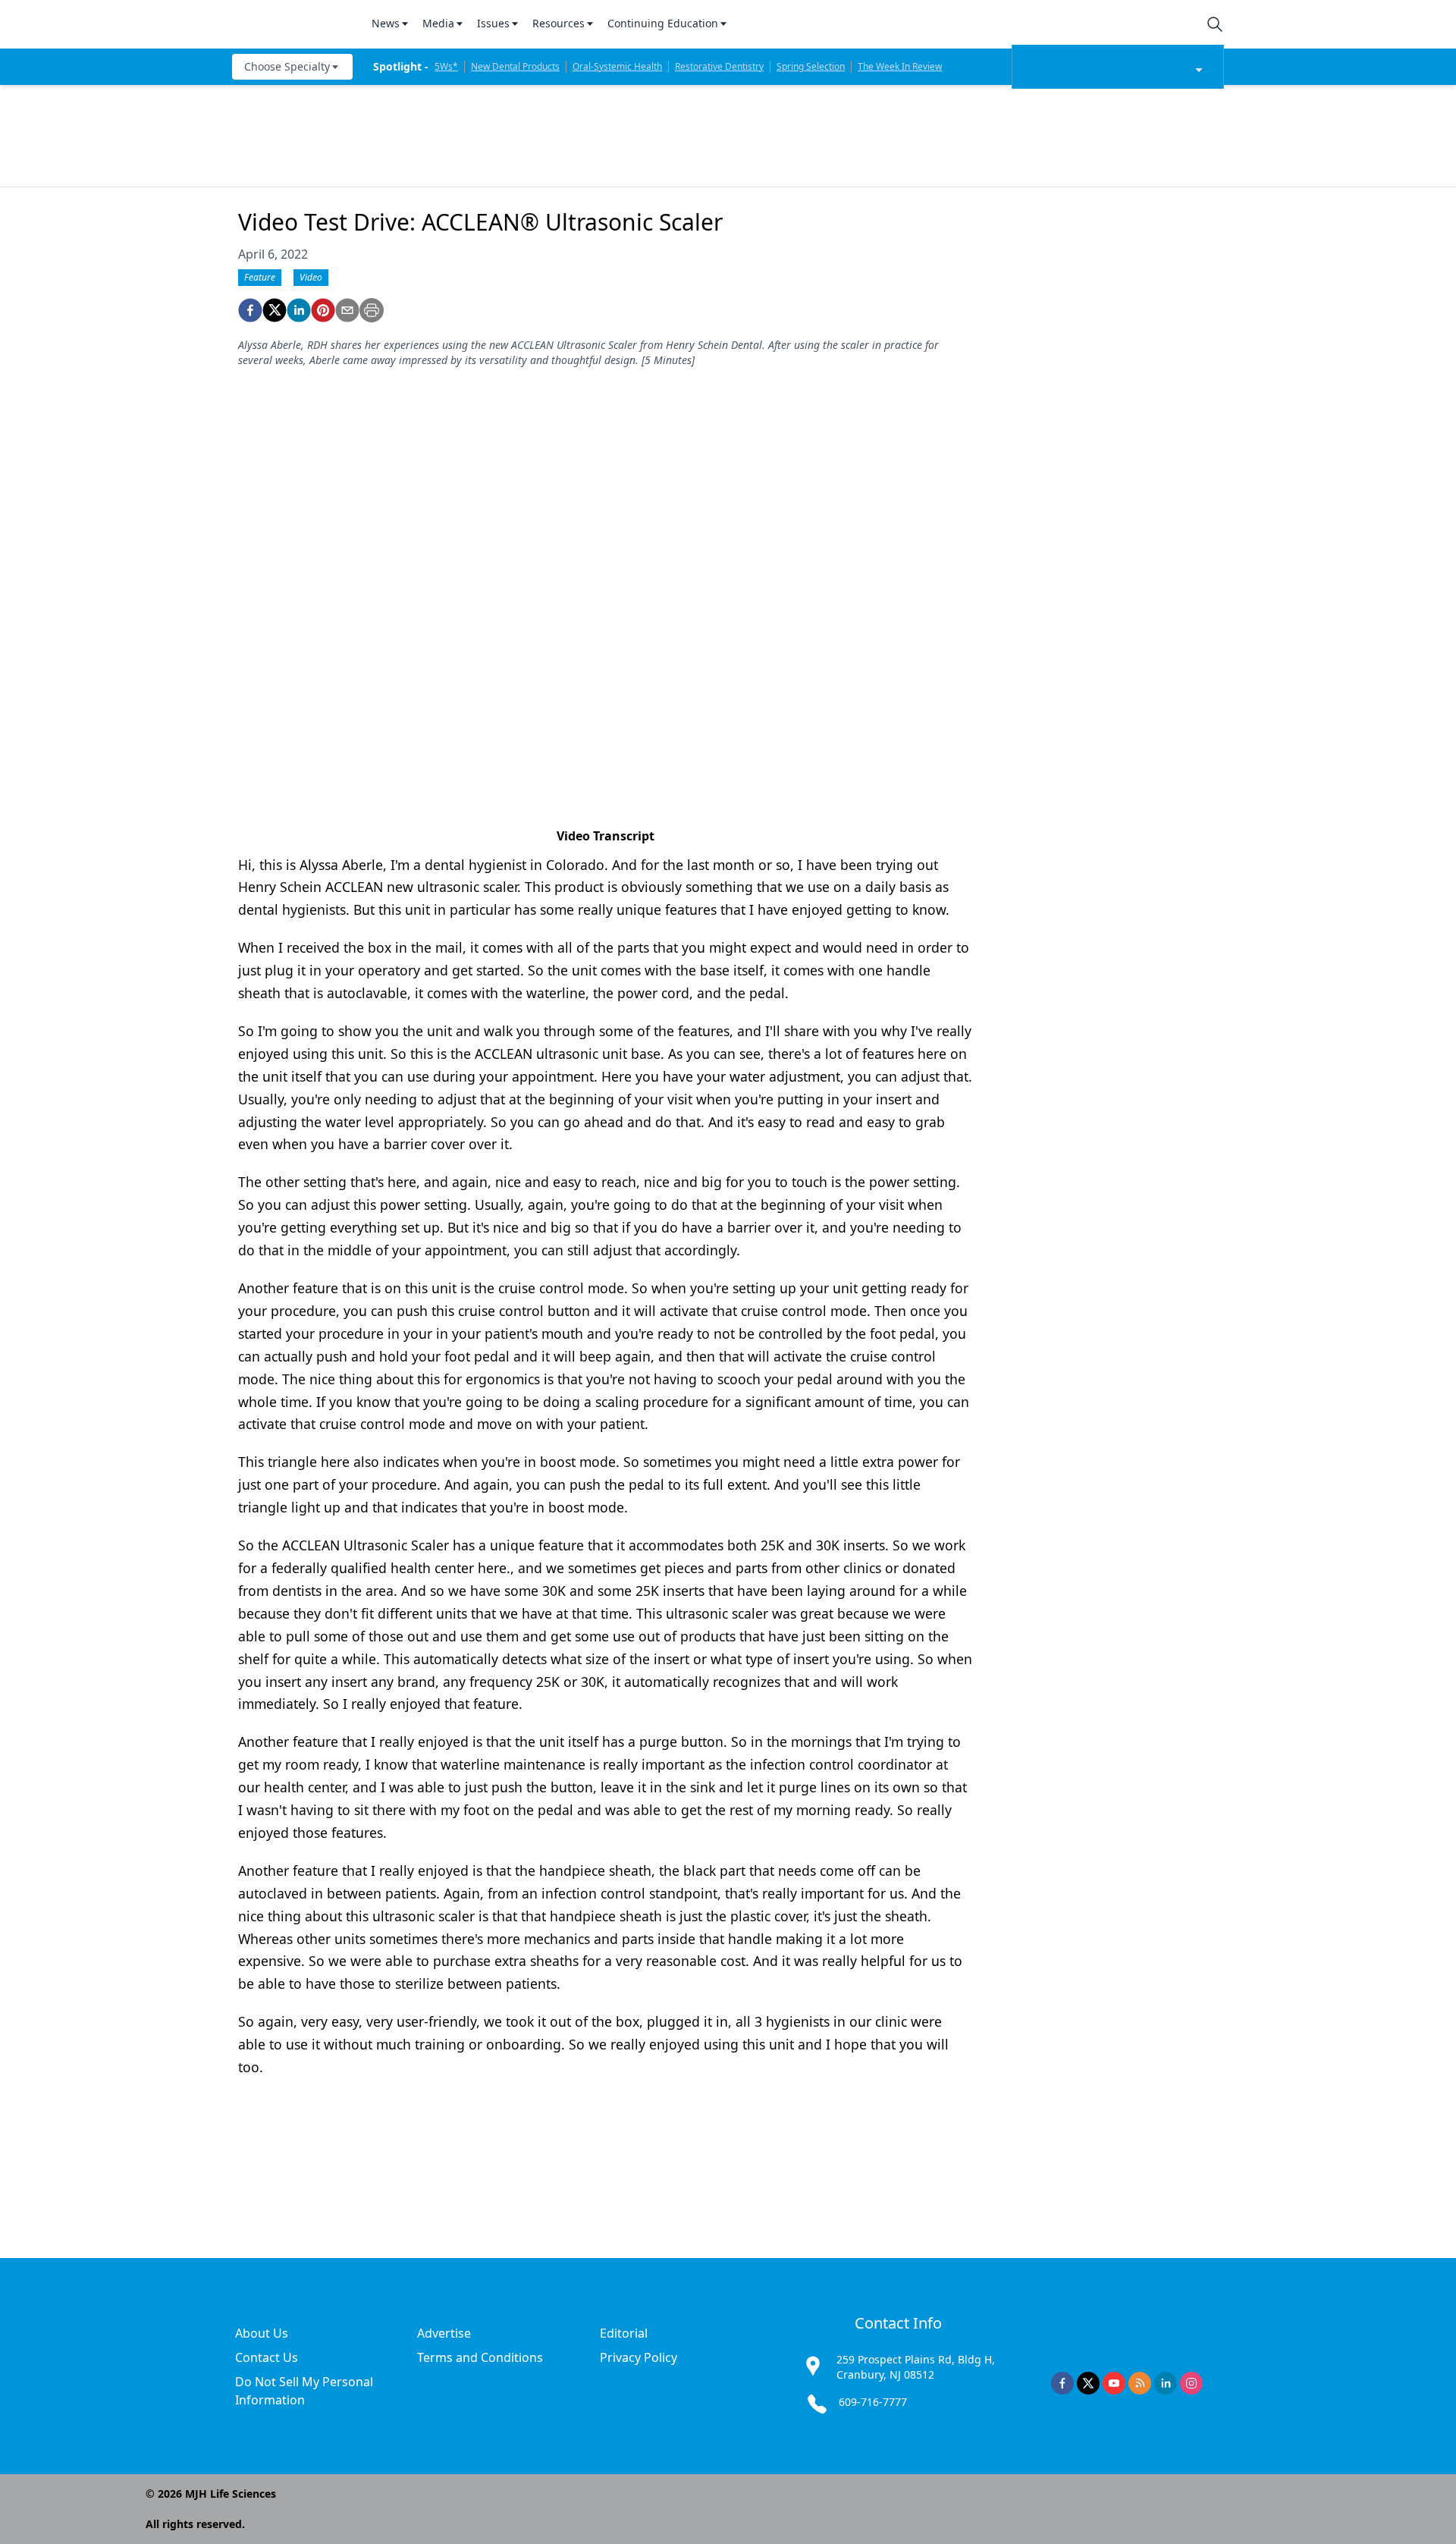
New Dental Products (515, 66)
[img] (293, 24)
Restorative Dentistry (719, 66)
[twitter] (275, 310)
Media (438, 23)
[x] (1088, 2383)
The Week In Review (900, 66)
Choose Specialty (287, 66)
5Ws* (446, 66)
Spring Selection (811, 66)
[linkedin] (299, 310)
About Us (262, 2333)
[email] (347, 310)
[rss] (1140, 2383)
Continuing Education (663, 23)
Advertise (444, 2333)
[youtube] (1114, 2383)
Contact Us (267, 2357)
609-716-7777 (873, 2402)
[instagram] (1191, 2383)
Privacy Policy (639, 2357)
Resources (559, 23)
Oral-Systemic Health (617, 66)
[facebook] (250, 310)
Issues (493, 23)
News (386, 23)
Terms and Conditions (480, 2357)
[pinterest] (323, 310)
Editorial (624, 2333)
